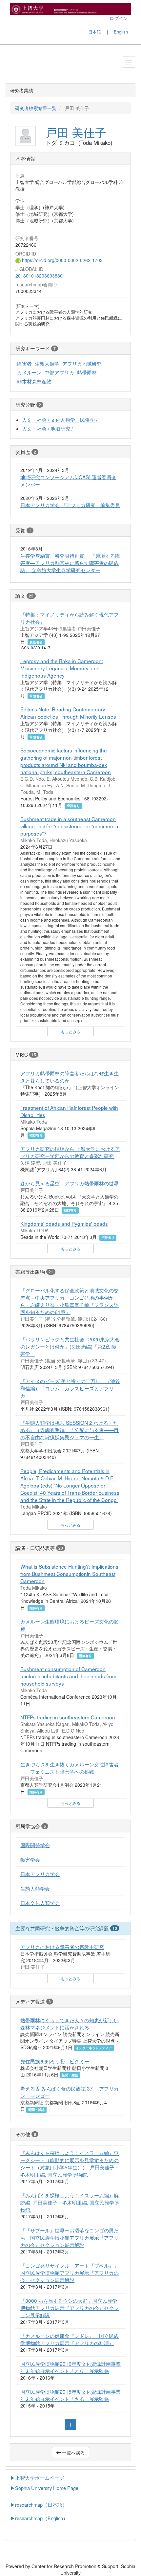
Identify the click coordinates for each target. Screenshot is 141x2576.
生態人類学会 (35, 1888)
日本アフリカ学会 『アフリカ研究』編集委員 (70, 505)
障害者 (24, 363)
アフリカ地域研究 (82, 363)
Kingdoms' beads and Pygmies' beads (64, 1223)
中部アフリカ (59, 372)
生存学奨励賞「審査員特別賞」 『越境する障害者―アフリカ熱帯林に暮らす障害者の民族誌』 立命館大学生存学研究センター (70, 563)
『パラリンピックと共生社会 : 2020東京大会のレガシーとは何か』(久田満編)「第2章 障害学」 (70, 1346)
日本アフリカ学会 (40, 1874)
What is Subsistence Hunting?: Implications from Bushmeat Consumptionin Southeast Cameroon (69, 1574)
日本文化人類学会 (40, 1903)
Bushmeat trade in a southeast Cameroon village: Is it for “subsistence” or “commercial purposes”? (70, 826)
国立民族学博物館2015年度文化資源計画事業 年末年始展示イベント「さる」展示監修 (70, 2395)
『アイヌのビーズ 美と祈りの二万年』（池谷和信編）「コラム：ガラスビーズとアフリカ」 (70, 1388)
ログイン (119, 18)
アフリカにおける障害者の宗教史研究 (62, 1947)
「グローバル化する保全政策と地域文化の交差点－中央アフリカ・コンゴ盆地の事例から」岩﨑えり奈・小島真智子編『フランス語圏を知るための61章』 (70, 1301)
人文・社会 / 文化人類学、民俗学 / (60, 419)
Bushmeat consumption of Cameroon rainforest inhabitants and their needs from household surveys (68, 1676)
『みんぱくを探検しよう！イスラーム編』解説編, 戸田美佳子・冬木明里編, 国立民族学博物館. (70, 2202)
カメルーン (29, 372)
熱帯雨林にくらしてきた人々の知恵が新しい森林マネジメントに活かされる (70, 2024)
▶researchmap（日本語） (39, 2505)
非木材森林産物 (34, 381)
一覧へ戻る (73, 2453)
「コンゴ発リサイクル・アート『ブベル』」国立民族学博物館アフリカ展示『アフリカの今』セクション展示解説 (70, 2273)
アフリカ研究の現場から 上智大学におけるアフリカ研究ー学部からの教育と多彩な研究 (70, 1152)
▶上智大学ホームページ (37, 2478)
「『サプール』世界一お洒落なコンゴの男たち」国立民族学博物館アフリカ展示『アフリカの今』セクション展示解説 (70, 2237)
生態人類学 (47, 363)
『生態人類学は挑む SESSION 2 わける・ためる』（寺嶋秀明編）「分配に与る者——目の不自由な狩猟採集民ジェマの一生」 (70, 1430)
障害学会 (30, 1859)
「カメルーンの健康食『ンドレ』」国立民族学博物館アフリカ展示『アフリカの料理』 (70, 2339)
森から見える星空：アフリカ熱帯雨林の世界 (70, 1183)
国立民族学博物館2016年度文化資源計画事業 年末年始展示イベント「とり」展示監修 (70, 2367)
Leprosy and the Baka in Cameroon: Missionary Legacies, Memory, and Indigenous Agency (62, 668)
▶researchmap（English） (39, 2518)
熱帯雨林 (87, 372)
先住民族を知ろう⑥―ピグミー (55, 2061)
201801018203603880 (39, 276)
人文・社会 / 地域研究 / (47, 428)
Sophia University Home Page (47, 2488)
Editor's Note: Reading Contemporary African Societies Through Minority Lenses (68, 713)
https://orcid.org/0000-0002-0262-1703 (62, 260)
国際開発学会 (35, 1845)
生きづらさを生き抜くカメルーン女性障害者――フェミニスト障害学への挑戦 (70, 1768)
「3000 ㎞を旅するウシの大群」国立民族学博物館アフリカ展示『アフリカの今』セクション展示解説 (70, 2308)
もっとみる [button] (70, 1031)
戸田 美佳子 (76, 132)
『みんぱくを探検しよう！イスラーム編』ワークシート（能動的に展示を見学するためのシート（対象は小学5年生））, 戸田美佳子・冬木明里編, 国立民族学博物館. (70, 2163)
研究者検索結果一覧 (36, 108)
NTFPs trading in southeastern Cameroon (68, 1717)
